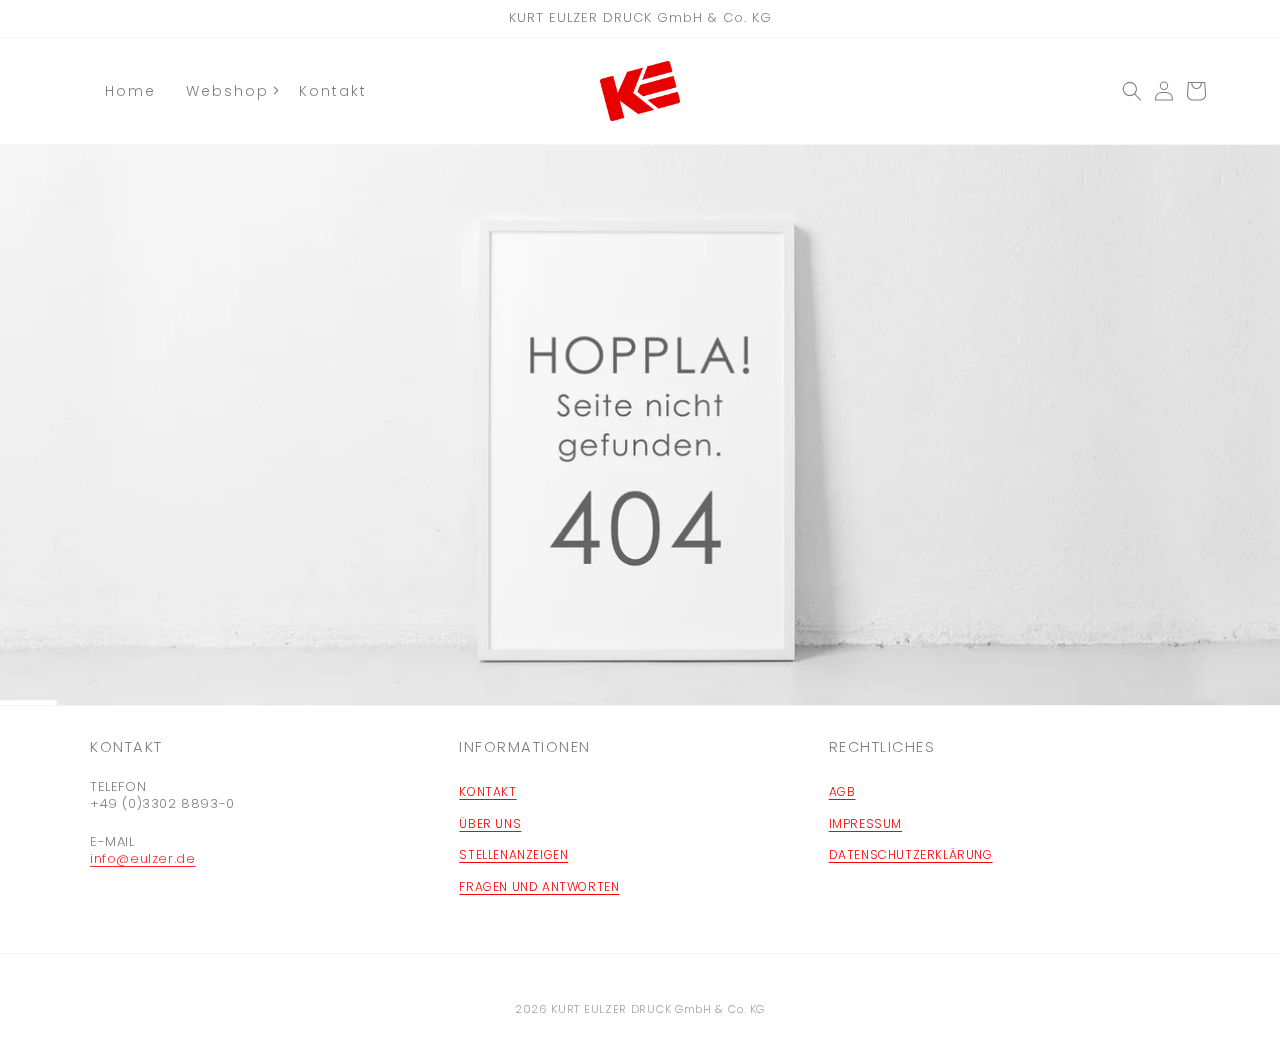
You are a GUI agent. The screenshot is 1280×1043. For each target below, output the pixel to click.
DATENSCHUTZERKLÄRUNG (911, 854)
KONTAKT (487, 791)
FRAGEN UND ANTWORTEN (539, 886)
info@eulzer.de (142, 858)
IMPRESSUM (865, 823)
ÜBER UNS (490, 823)
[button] (1132, 91)
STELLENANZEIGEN (513, 854)
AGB (842, 791)
